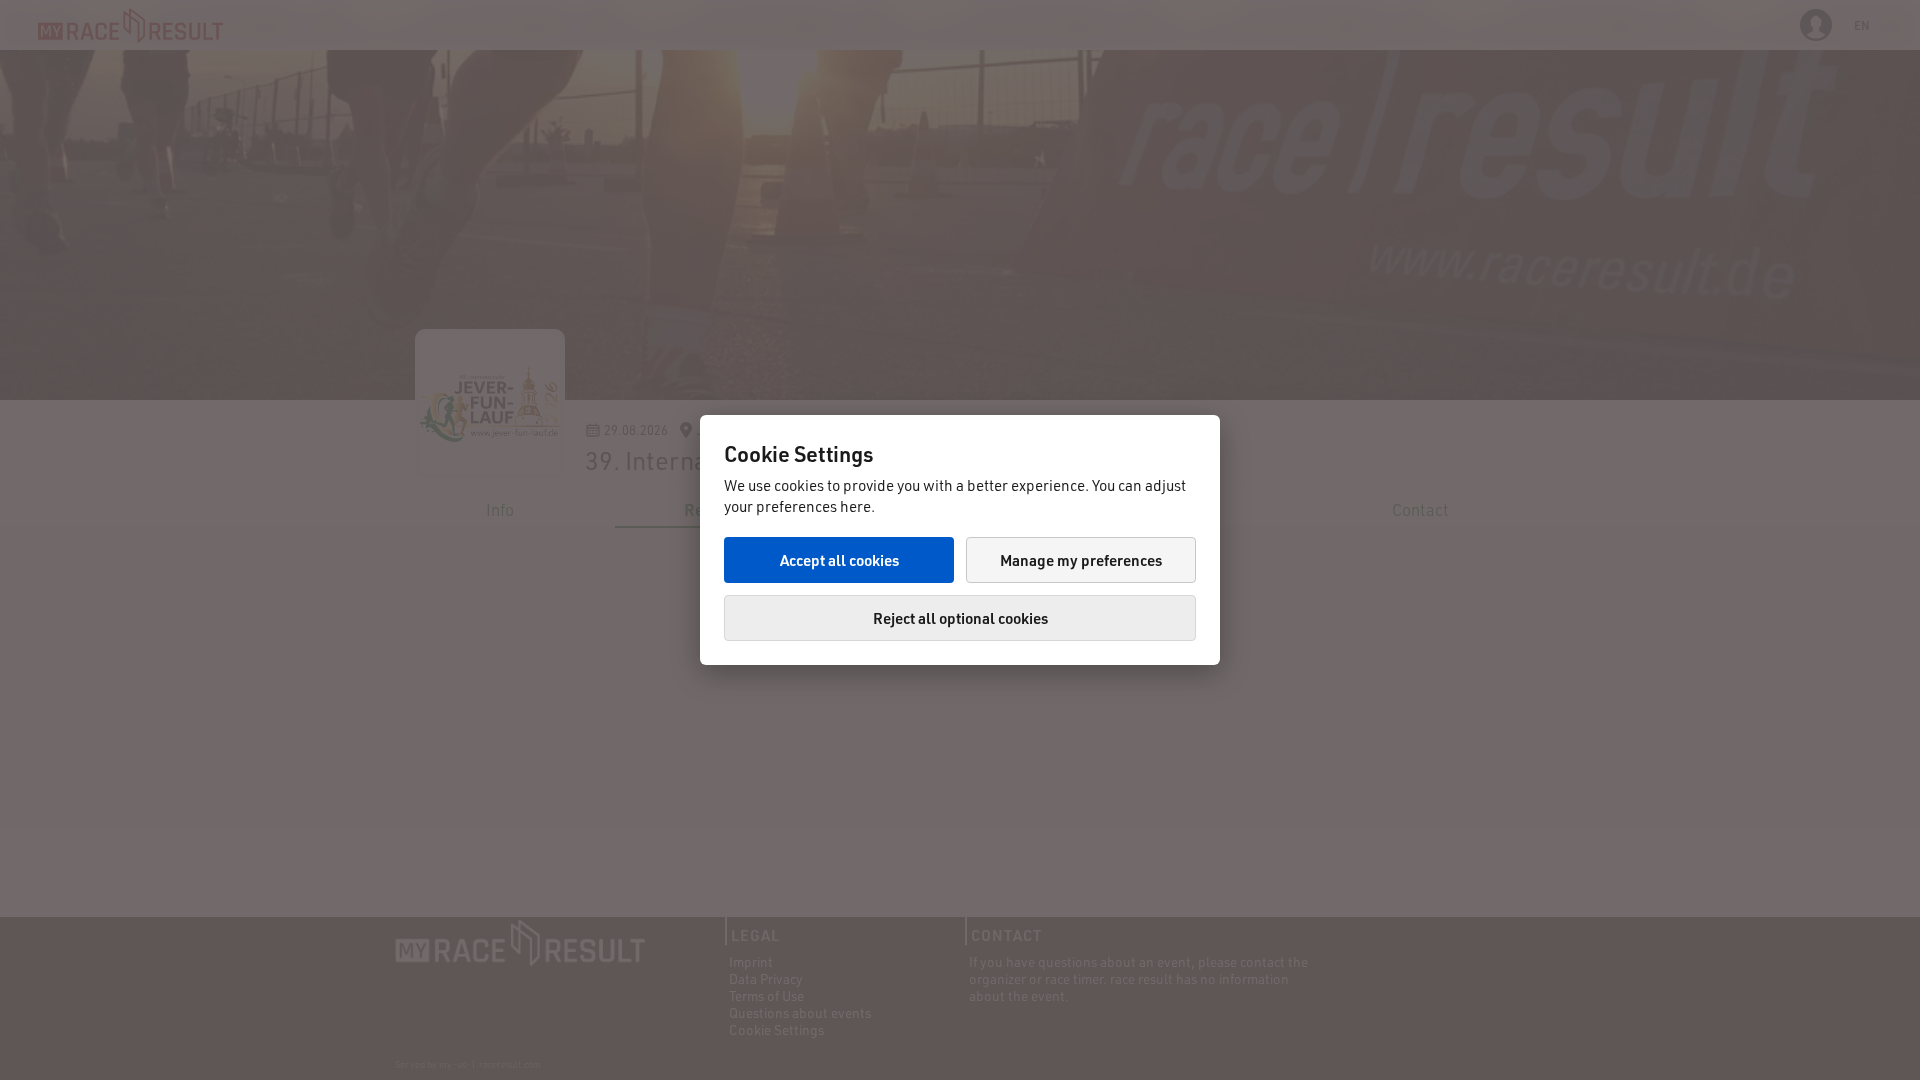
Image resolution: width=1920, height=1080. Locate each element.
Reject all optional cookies (960, 618)
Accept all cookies (839, 560)
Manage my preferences (1081, 560)
